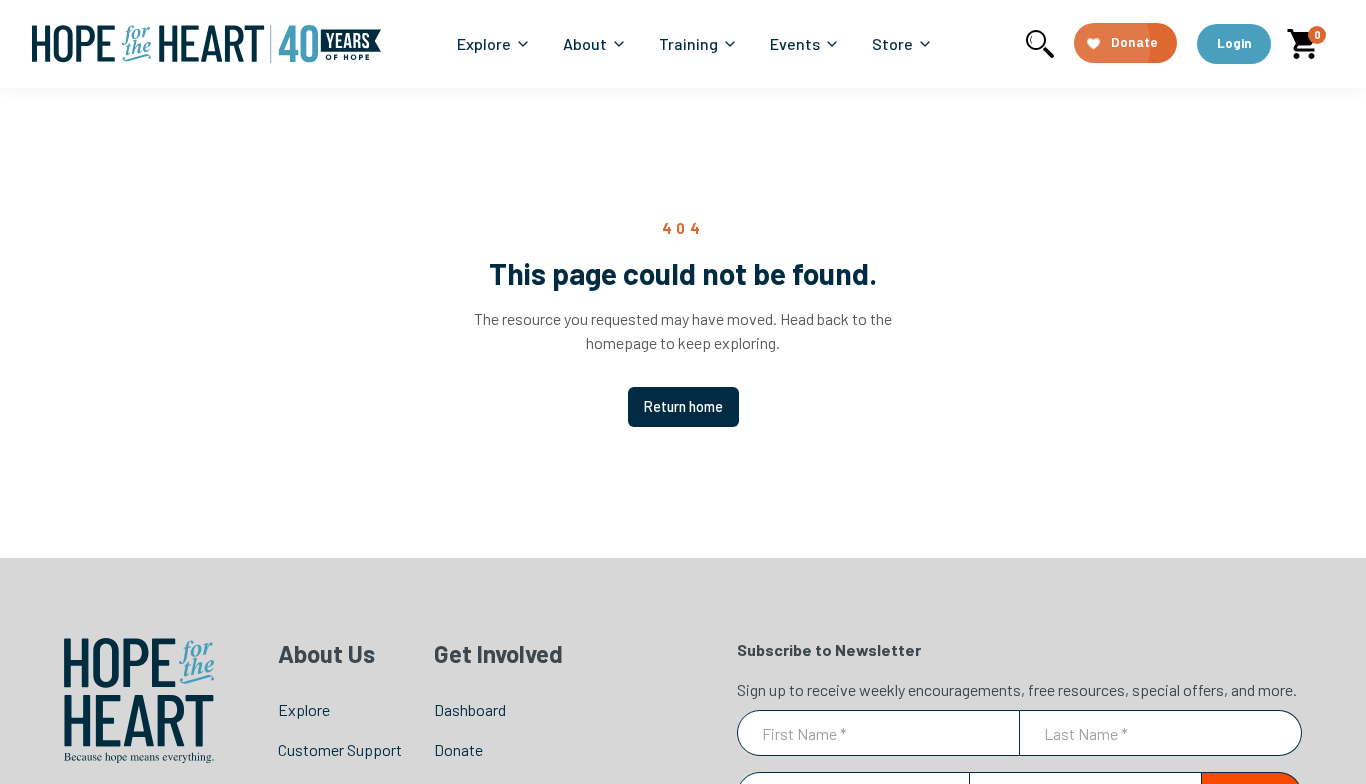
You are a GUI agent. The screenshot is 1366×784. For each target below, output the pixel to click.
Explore (304, 709)
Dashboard (470, 709)
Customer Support (340, 749)
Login (1234, 43)
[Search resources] (1040, 44)
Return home (683, 406)
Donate (458, 749)
